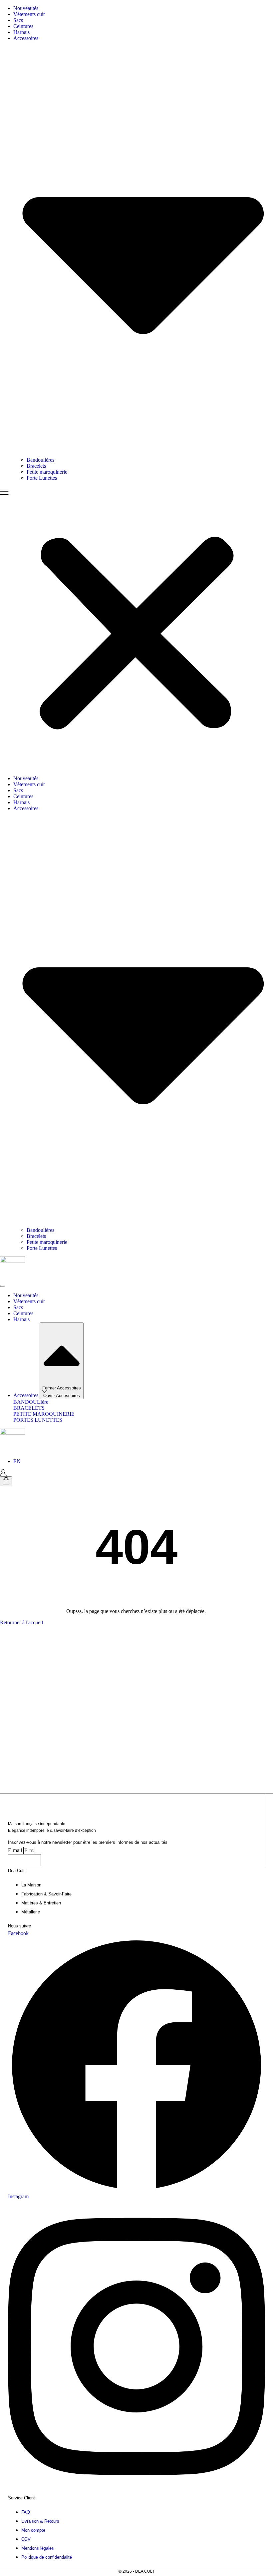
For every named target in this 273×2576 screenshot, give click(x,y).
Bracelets (36, 466)
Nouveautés (26, 8)
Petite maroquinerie (47, 472)
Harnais (21, 32)
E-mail (16, 1850)
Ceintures (23, 26)
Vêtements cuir (29, 14)
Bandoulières (40, 460)
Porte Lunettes (42, 478)
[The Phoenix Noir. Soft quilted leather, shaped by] (246, 1710)
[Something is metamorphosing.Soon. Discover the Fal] (27, 1647)
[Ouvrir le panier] (6, 1481)
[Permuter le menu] (3, 1286)
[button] (136, 628)
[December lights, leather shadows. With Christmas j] (136, 1695)
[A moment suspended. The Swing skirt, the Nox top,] (82, 1665)
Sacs (18, 20)
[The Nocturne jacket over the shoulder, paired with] (191, 1671)
